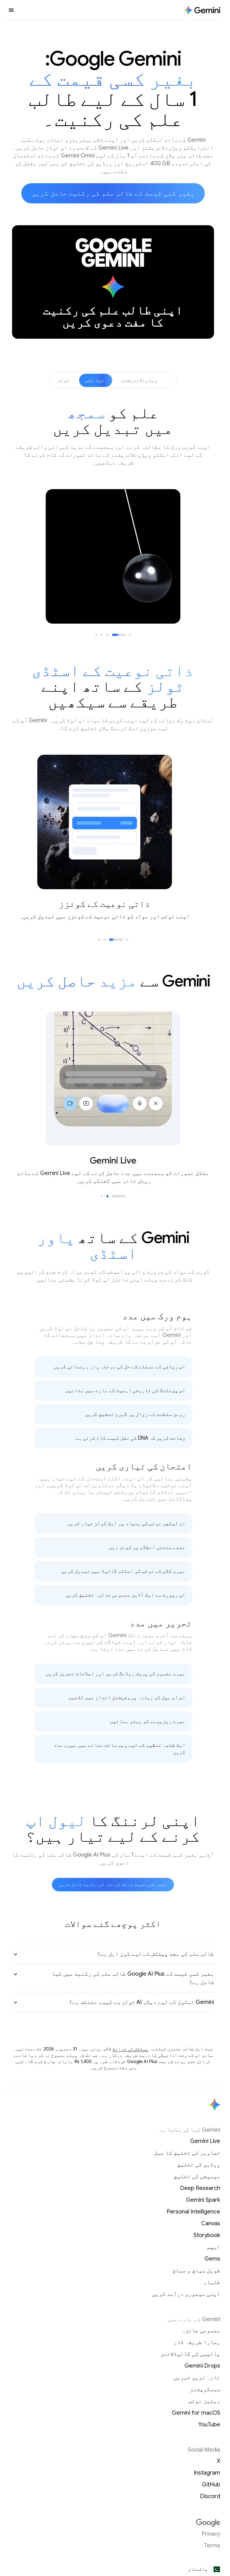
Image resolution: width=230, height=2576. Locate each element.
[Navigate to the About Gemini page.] (202, 10)
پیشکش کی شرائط (130, 2049)
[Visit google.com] (113, 2523)
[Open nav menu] (11, 10)
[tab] (130, 635)
